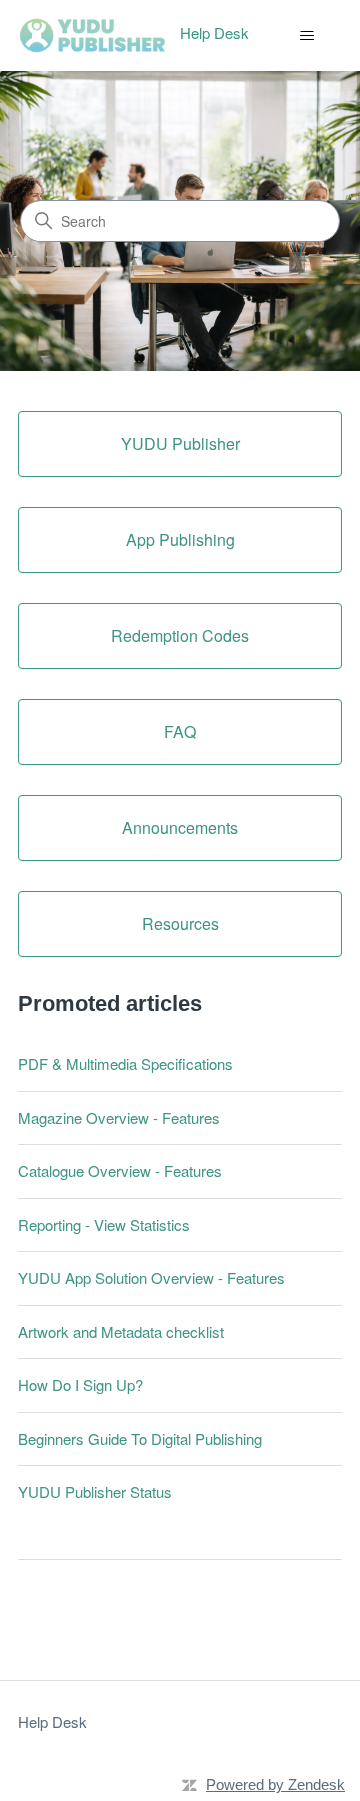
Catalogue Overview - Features (120, 1170)
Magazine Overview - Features (119, 1117)
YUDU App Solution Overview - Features (151, 1277)
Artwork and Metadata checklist (121, 1331)
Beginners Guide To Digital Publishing (140, 1438)
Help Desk (52, 1721)
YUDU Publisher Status (95, 1491)
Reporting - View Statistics (104, 1224)
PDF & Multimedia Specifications (125, 1063)
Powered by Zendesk (275, 1784)
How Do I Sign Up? (80, 1384)
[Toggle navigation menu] (306, 36)
